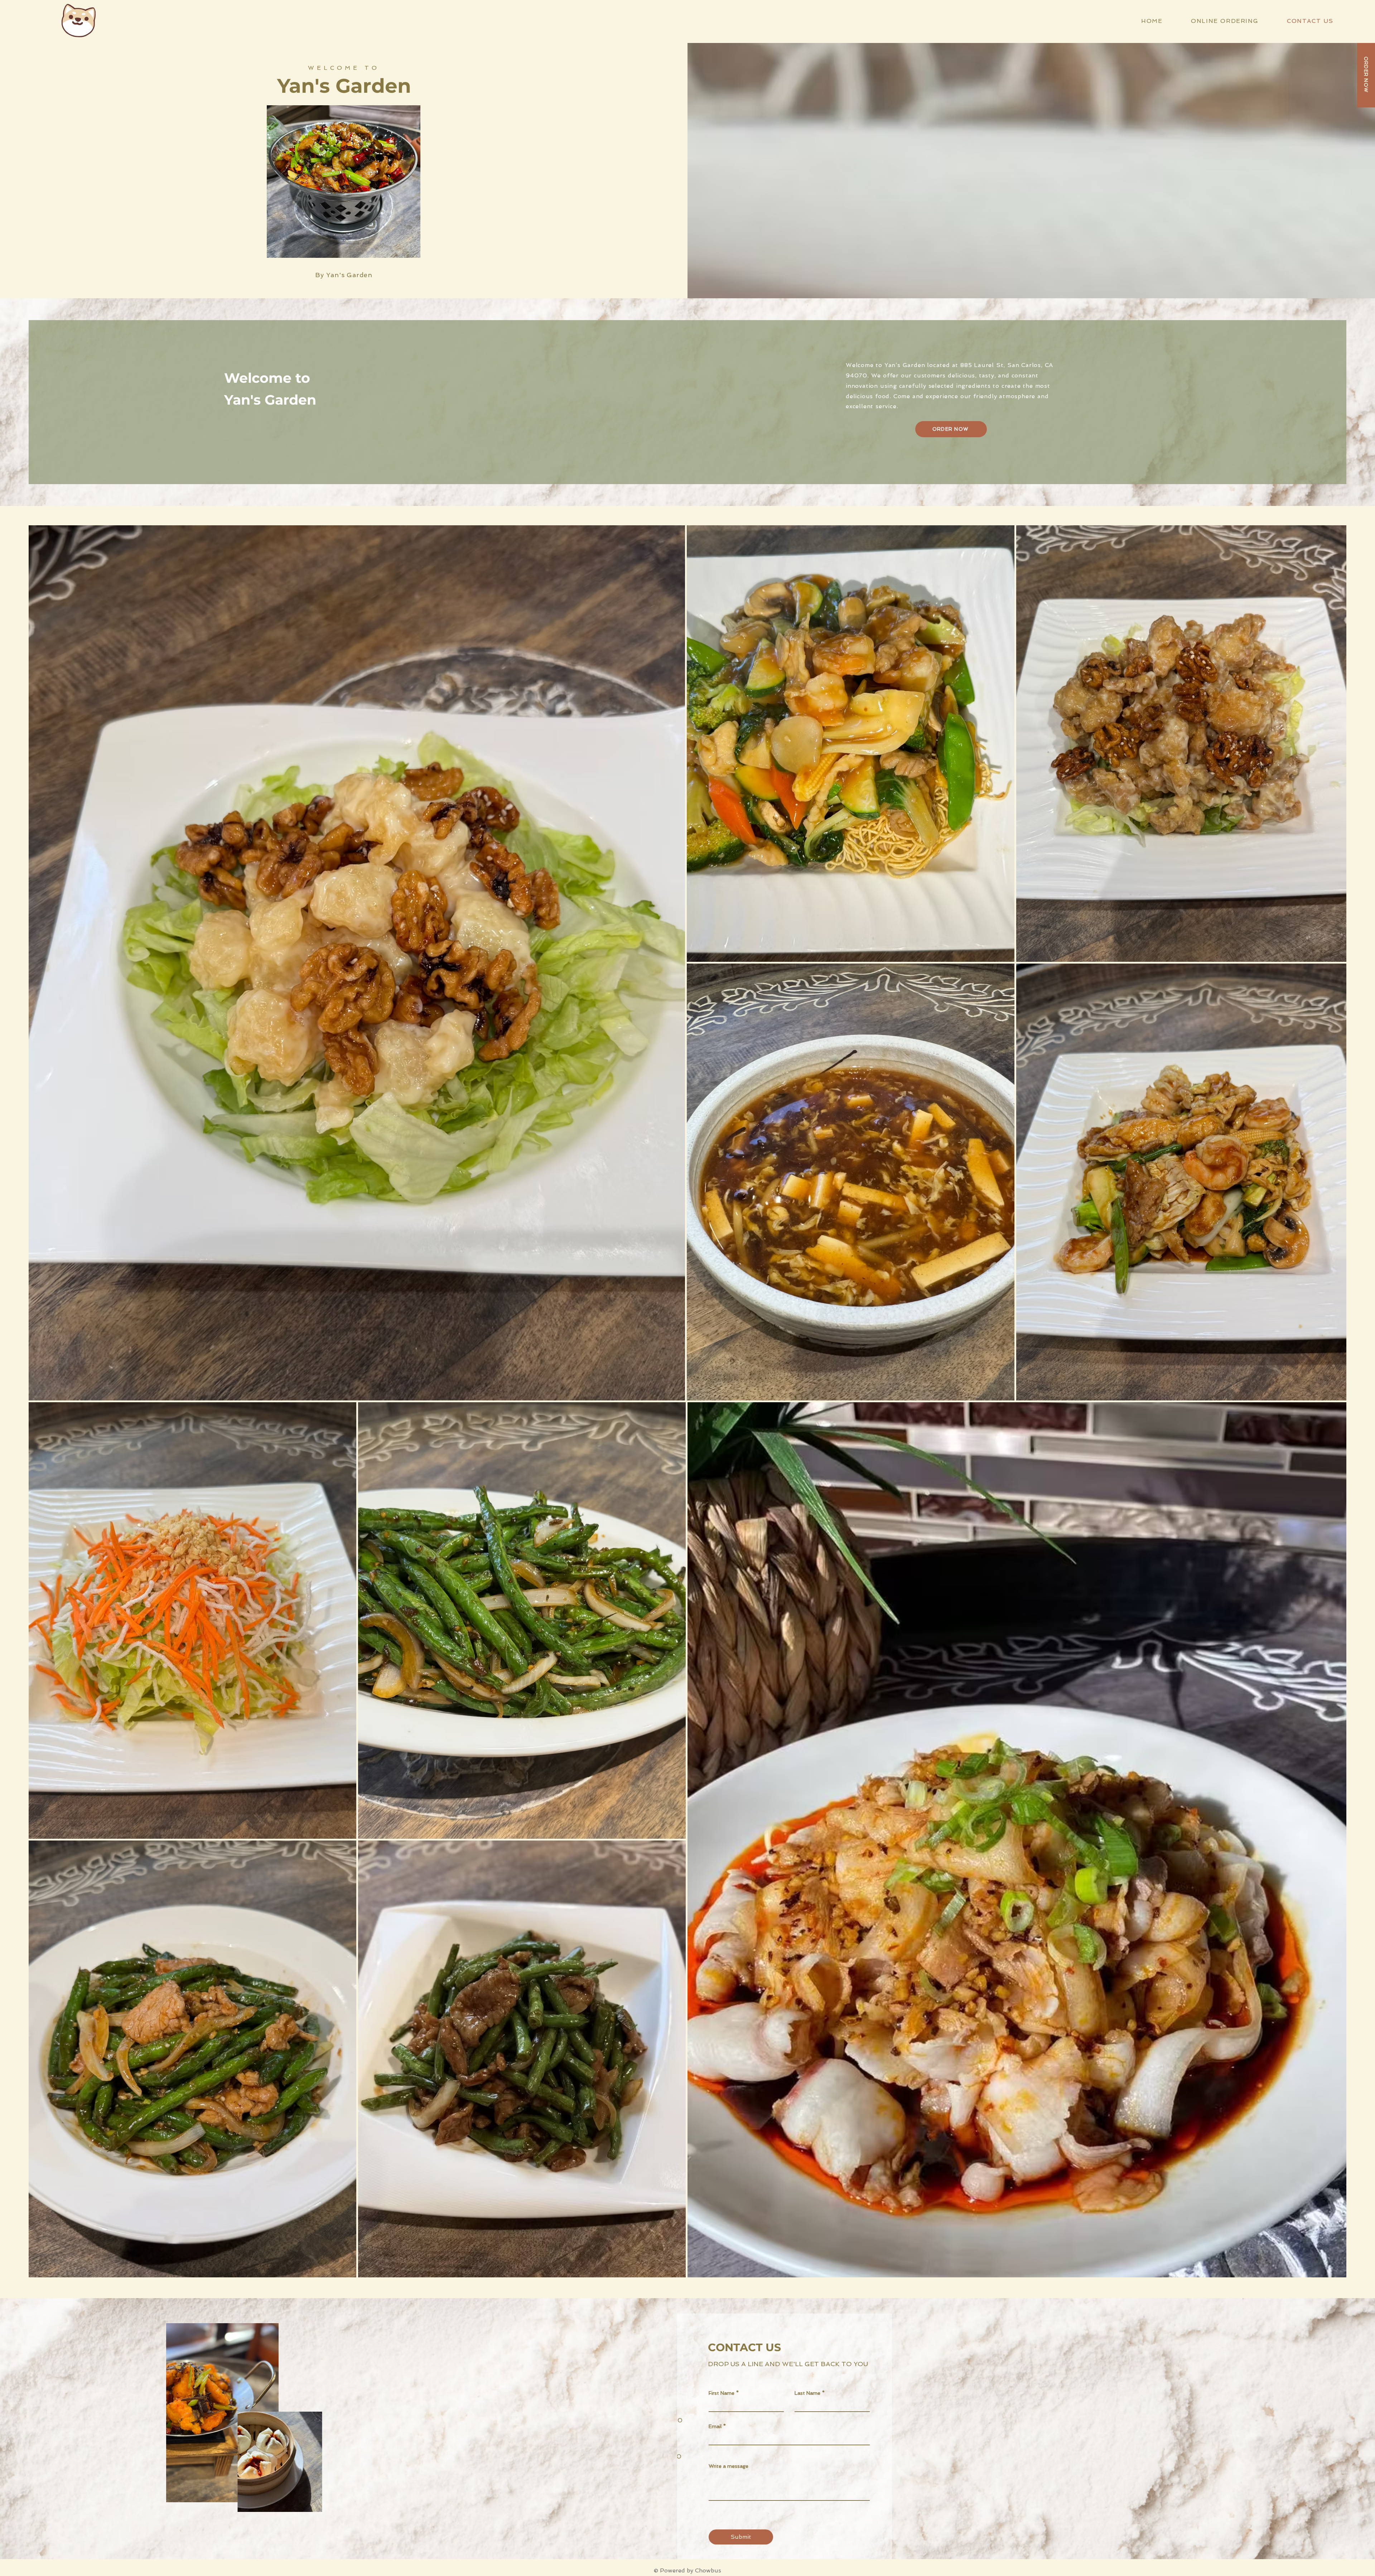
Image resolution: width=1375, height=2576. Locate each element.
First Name (722, 2393)
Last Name (807, 2393)
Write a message (728, 2466)
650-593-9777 (602, 2474)
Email (715, 2426)
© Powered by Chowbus (687, 2570)
